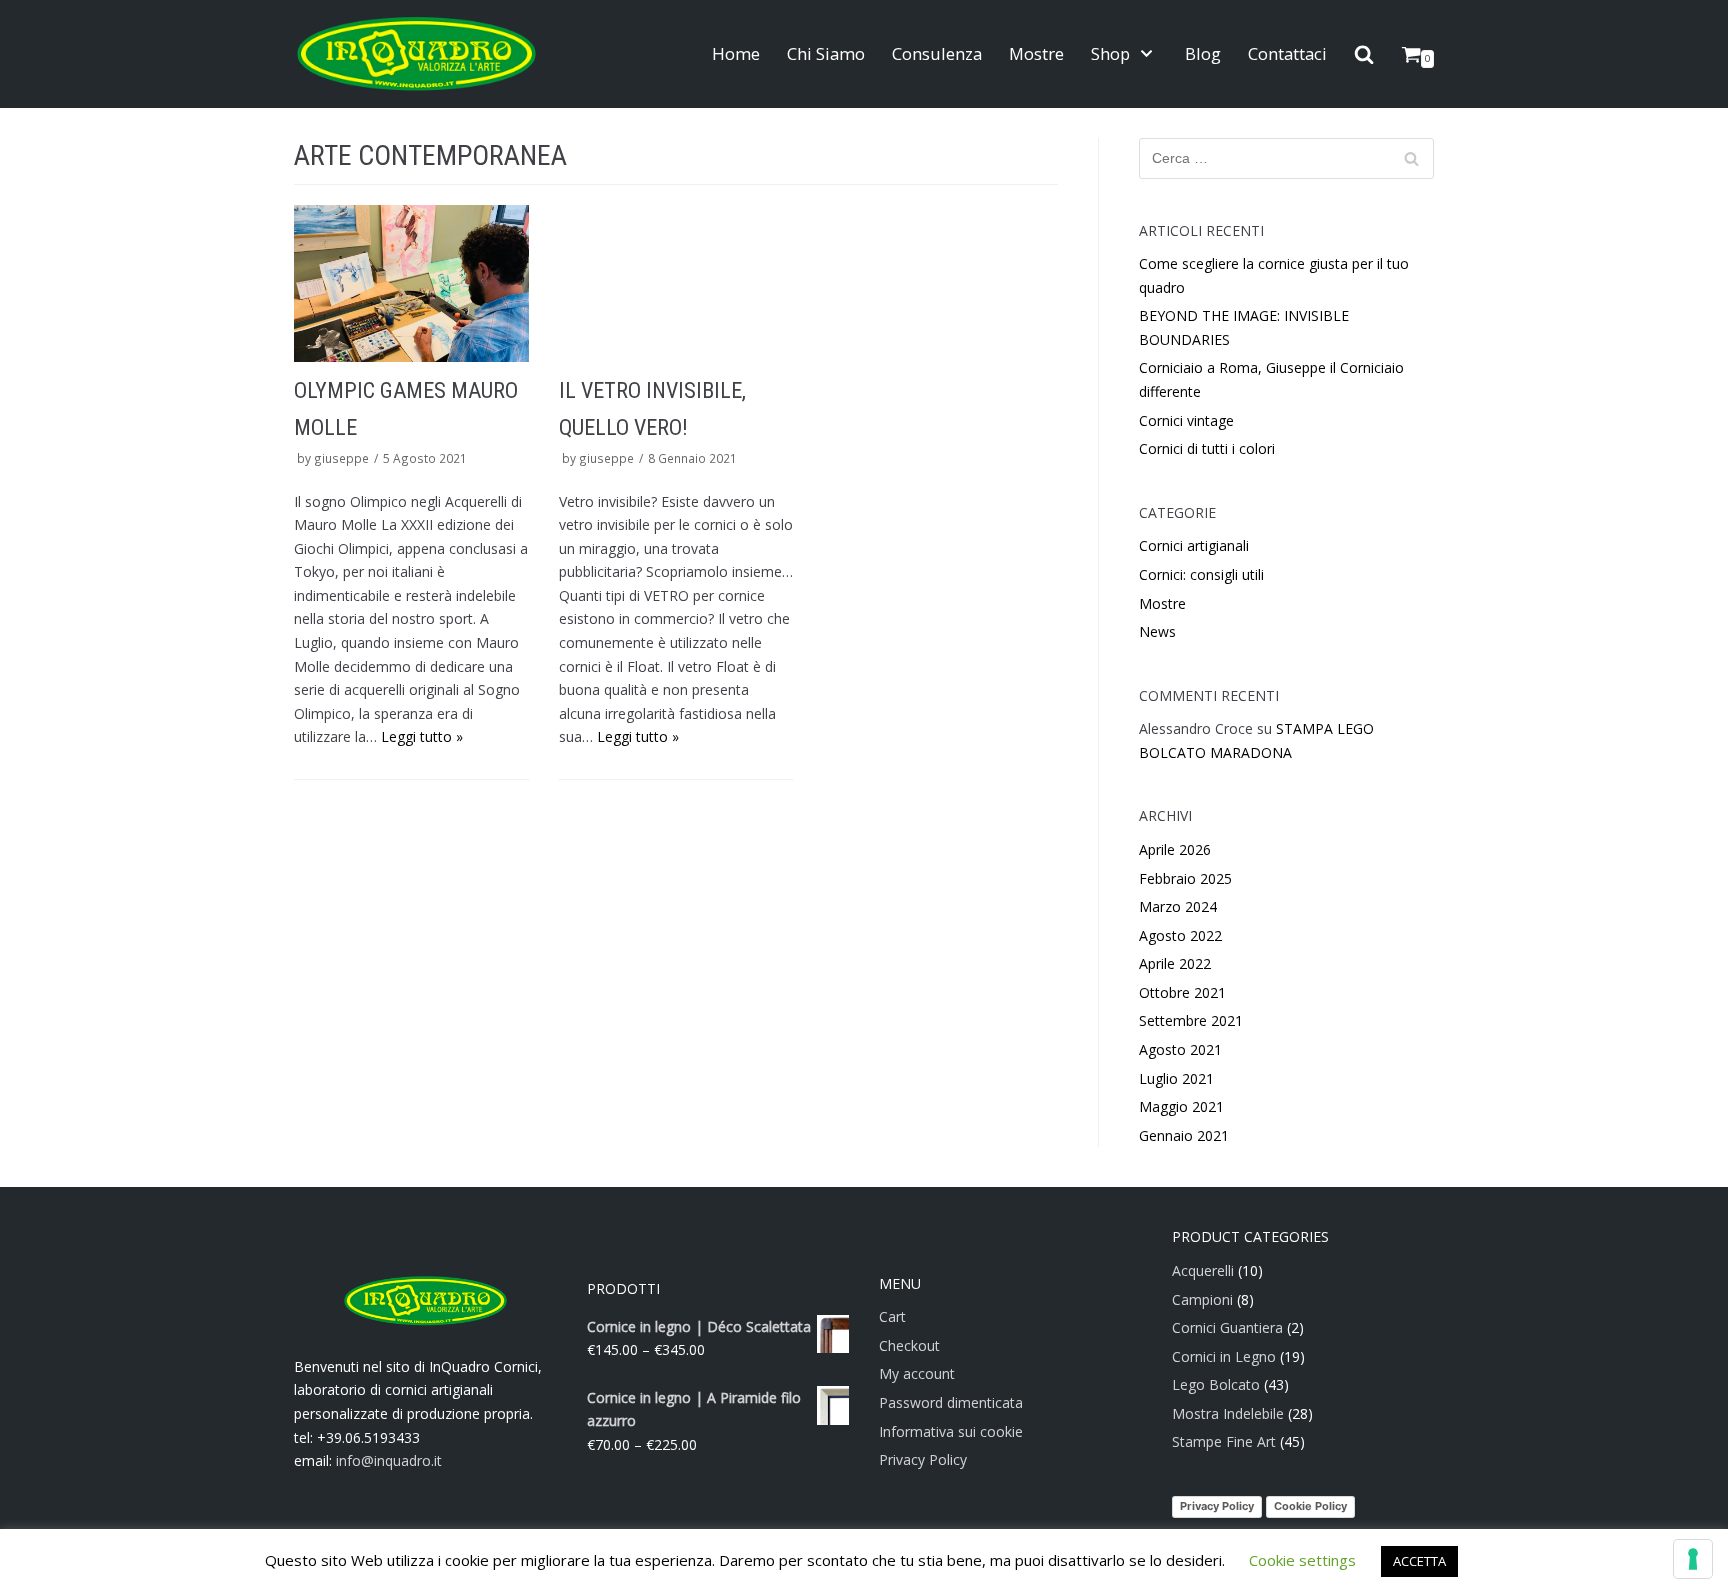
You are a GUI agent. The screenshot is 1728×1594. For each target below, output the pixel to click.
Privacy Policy (923, 1459)
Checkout (909, 1345)
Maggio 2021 (1181, 1106)
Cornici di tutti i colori (1207, 448)
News (1157, 631)
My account (917, 1373)
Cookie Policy (1310, 1506)
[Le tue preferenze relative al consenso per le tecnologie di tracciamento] (1693, 1559)
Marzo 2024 (1178, 906)
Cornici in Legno (1224, 1356)
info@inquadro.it (389, 1460)
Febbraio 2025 (1185, 878)
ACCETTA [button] (1419, 1561)
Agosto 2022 (1180, 935)
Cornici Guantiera (1227, 1327)
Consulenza (937, 53)
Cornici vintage (1186, 420)
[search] (1364, 54)
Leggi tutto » (422, 736)
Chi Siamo (826, 53)
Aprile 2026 (1175, 849)
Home (736, 53)
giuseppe (341, 458)
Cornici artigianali (1194, 545)
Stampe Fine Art (1224, 1441)
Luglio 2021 (1176, 1078)
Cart (892, 1316)
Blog (1203, 53)
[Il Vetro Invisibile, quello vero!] (676, 283)
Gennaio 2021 (1184, 1135)
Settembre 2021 (1191, 1020)
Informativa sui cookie (951, 1431)
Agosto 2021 (1180, 1049)
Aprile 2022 (1175, 963)
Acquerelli (1203, 1270)
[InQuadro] (416, 53)
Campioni (1202, 1299)
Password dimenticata (951, 1402)
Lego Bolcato (1216, 1384)
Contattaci (1287, 53)
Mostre (1036, 53)
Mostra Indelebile (1228, 1413)
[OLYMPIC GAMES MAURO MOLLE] (411, 283)
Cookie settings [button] (1302, 1560)
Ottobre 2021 (1182, 992)
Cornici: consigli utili (1201, 574)
